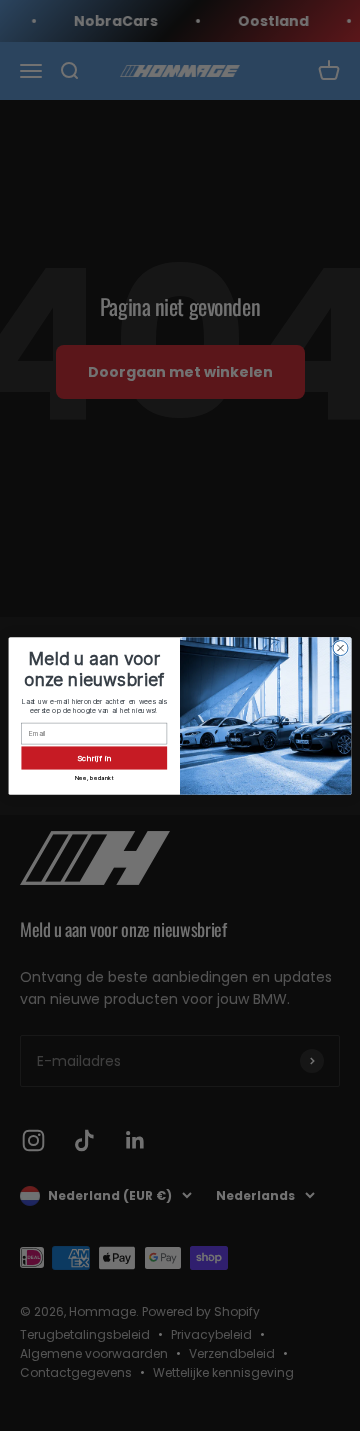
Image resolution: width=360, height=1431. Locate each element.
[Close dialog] (340, 647)
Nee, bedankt (94, 777)
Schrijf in (94, 757)
